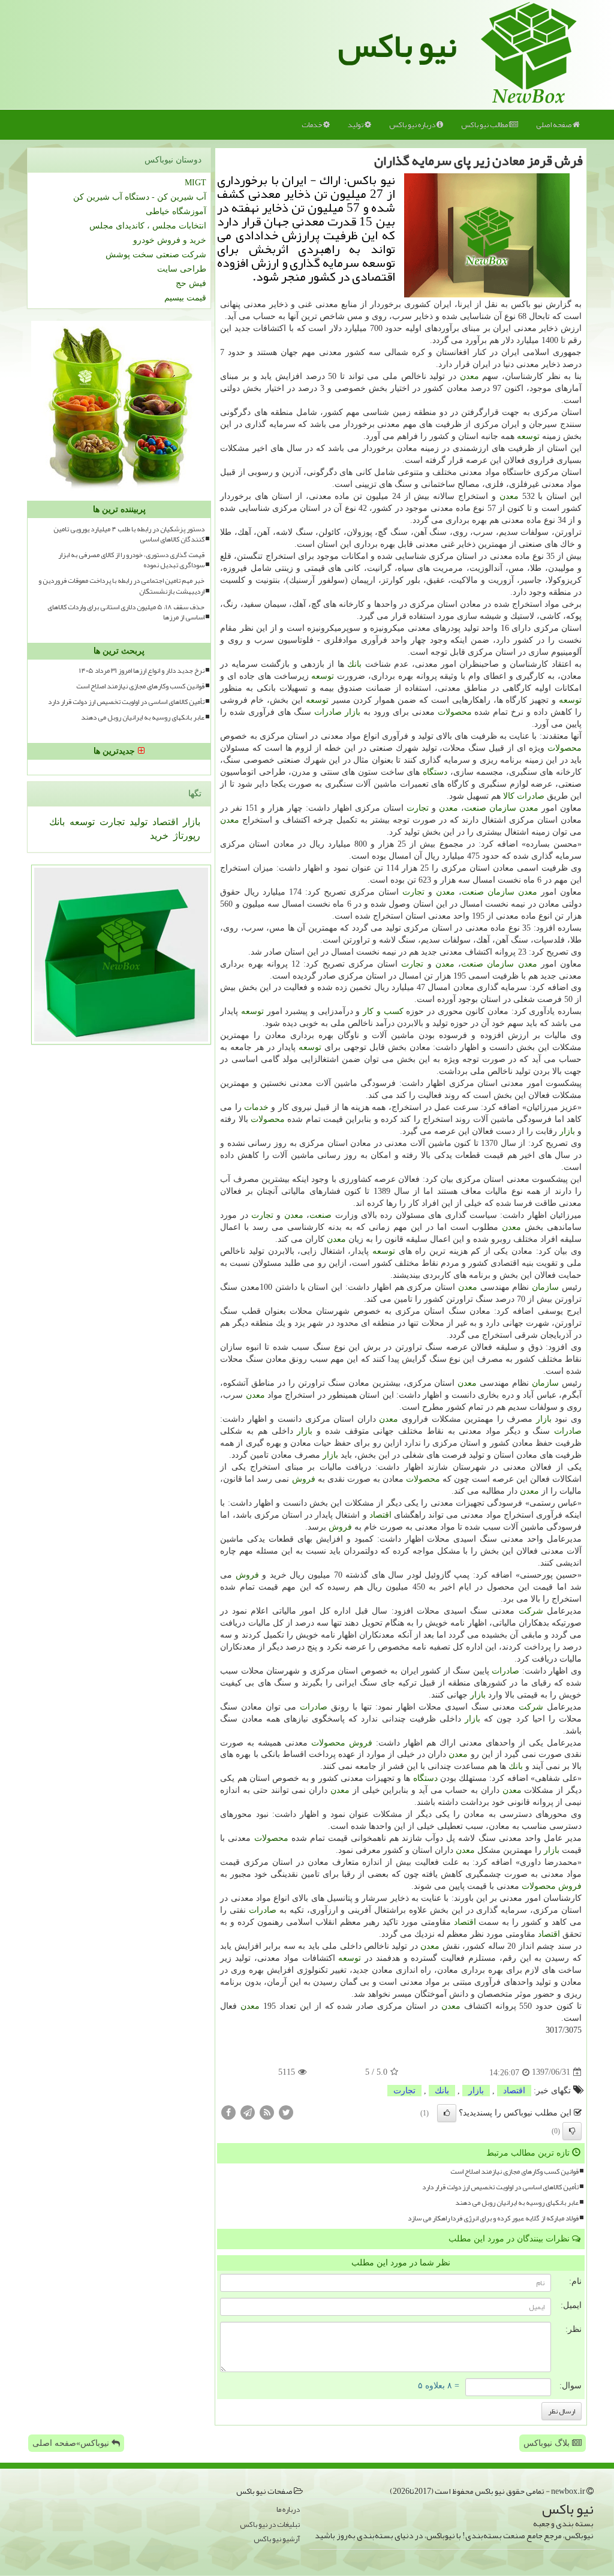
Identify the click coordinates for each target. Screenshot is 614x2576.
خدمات (312, 125)
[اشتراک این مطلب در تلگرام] (248, 2112)
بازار (353, 712)
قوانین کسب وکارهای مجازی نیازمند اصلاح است (514, 2172)
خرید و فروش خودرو (170, 240)
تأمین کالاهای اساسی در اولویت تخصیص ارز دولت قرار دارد (500, 2187)
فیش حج (191, 283)
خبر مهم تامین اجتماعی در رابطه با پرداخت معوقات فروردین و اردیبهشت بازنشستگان (121, 586)
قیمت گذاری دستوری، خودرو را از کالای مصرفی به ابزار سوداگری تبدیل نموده (131, 560)
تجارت (418, 808)
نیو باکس (398, 46)
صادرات (328, 712)
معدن (469, 376)
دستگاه (435, 772)
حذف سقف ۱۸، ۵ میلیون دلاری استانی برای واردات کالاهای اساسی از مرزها (126, 612)
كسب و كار (383, 1011)
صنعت (475, 808)
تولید (356, 125)
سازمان (503, 808)
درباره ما (288, 2510)
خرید (159, 836)
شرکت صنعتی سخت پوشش (156, 255)
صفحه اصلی (554, 125)
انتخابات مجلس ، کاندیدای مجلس (148, 226)
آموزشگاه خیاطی (176, 211)
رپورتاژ (186, 836)
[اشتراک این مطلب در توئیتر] (286, 2112)
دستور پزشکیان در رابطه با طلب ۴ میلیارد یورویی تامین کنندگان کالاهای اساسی (129, 534)
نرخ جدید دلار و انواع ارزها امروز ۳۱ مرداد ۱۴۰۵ (142, 671)
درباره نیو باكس (413, 125)
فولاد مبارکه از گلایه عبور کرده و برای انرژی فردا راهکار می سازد (493, 2218)
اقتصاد (380, 1515)
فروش (304, 1479)
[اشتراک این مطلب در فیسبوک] (228, 2112)
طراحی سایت (182, 269)
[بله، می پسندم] (447, 2113)
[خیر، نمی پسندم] (572, 2131)
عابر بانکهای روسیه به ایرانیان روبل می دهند (517, 2203)
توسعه (528, 436)
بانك (354, 664)
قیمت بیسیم (185, 298)
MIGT (195, 183)
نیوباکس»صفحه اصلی (72, 2443)
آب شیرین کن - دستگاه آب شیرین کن (140, 197)
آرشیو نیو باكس (277, 2539)
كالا (509, 796)
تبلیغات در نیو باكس (270, 2525)
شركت (531, 1611)
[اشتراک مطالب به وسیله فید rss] (267, 2112)
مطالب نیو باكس (485, 125)
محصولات (455, 712)
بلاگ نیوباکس (548, 2443)
